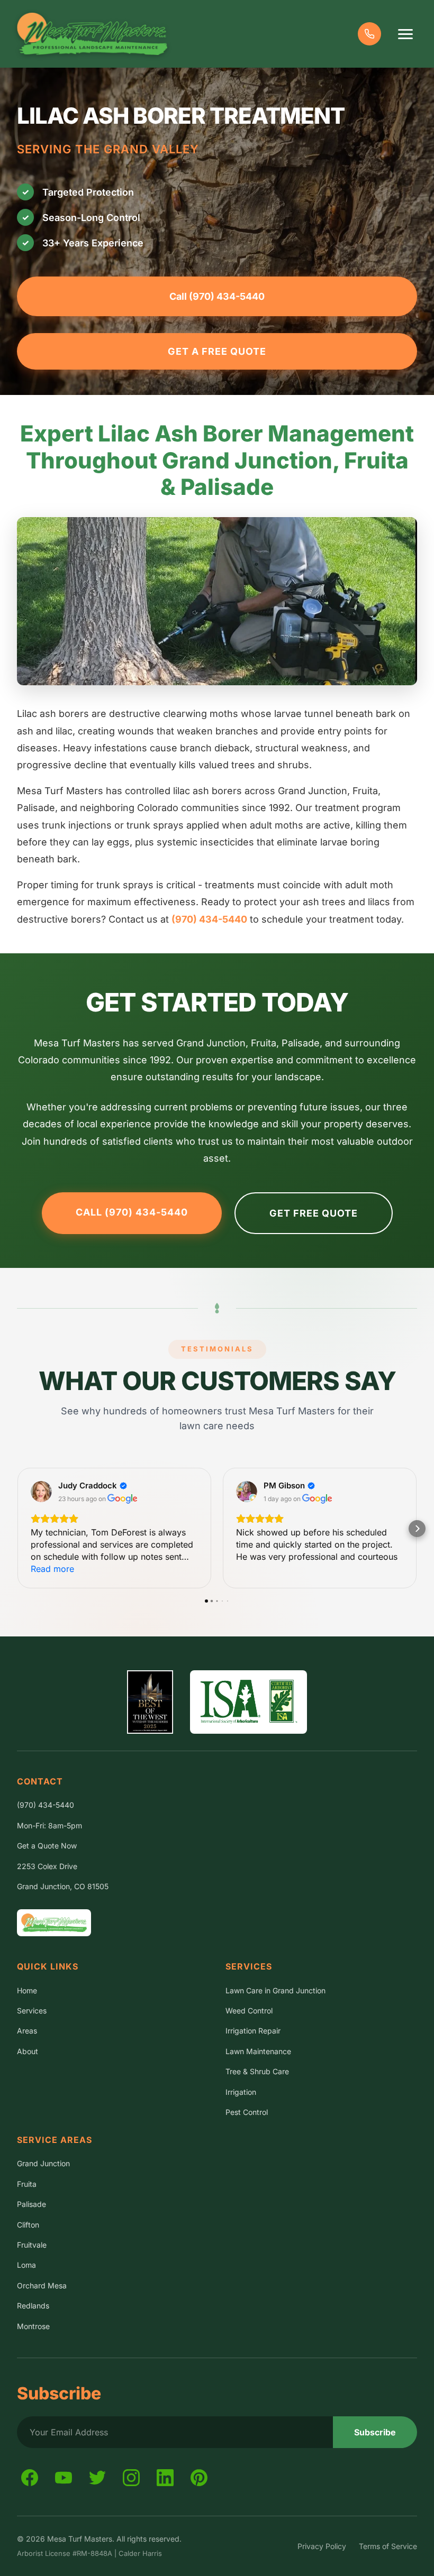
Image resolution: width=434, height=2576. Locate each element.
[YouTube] (64, 2478)
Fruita (27, 2184)
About (28, 2051)
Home (27, 1990)
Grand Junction (43, 2163)
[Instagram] (131, 2478)
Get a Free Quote (217, 351)
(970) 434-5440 (209, 919)
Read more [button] (52, 1569)
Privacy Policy (322, 2546)
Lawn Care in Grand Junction (275, 1990)
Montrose (33, 2326)
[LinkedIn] (165, 2478)
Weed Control (249, 2011)
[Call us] (369, 34)
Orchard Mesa (42, 2285)
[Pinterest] (199, 2478)
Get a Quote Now (47, 1846)
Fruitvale (32, 2245)
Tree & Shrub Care (257, 2071)
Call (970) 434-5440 (217, 296)
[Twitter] (97, 2478)
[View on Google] (41, 1492)
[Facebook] (30, 2478)
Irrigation (241, 2092)
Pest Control (247, 2112)
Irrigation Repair (253, 2031)
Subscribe (375, 2432)
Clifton (28, 2225)
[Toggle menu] (405, 34)
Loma (26, 2265)
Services (32, 2011)
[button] (17, 1529)
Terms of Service (388, 2546)
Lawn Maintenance (258, 2051)
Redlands (33, 2306)
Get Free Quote (314, 1213)
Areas (27, 2031)
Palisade (31, 2204)
